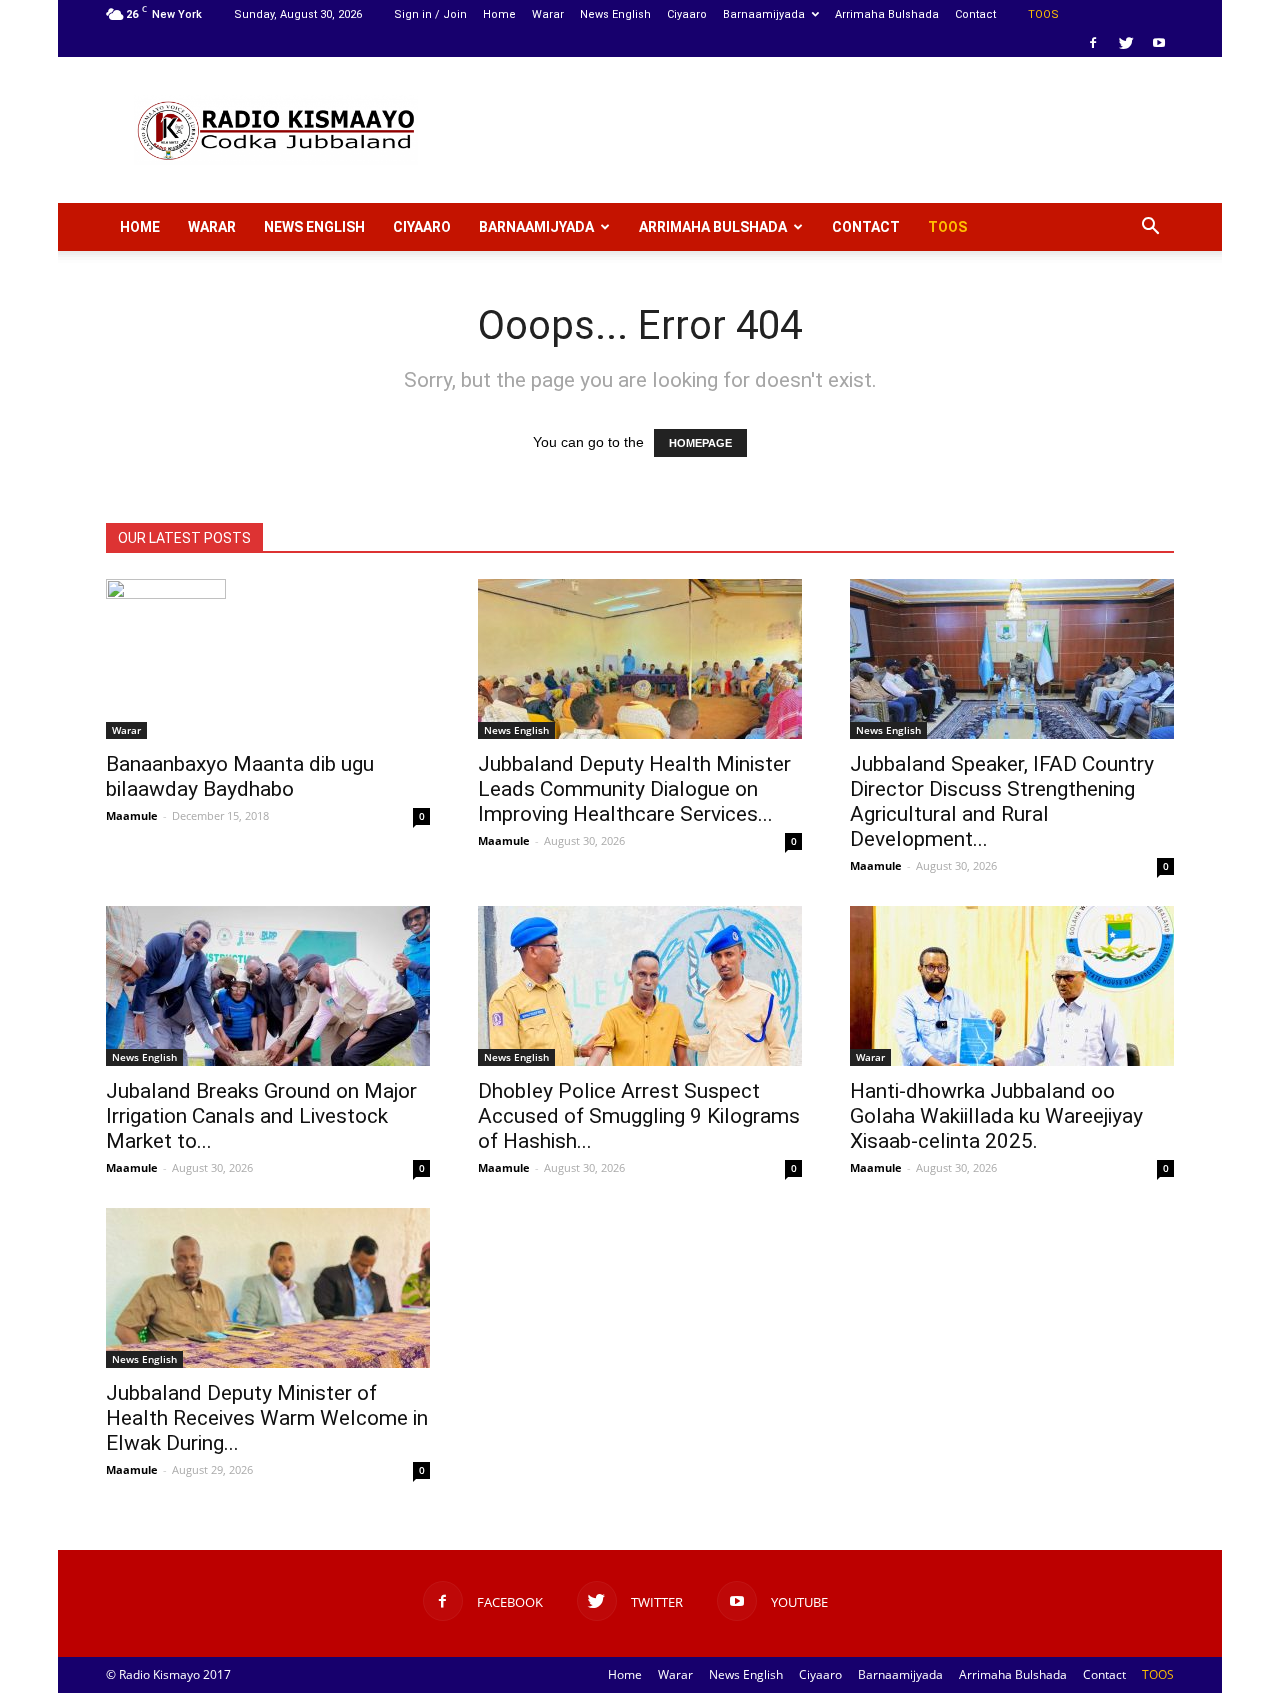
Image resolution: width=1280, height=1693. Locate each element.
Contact (975, 14)
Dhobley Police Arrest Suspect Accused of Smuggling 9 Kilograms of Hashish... (639, 1116)
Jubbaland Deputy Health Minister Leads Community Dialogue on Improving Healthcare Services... (634, 789)
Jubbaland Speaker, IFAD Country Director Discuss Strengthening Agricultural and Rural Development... (1002, 801)
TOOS (1043, 14)
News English (615, 14)
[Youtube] (1159, 43)
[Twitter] (1126, 43)
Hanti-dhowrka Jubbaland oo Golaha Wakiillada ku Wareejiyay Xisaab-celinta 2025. (996, 1116)
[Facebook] (1093, 43)
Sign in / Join (430, 14)
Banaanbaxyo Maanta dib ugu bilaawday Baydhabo (240, 776)
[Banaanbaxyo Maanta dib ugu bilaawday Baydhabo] (268, 659)
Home (499, 14)
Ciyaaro (687, 14)
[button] (1150, 227)
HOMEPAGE (700, 443)
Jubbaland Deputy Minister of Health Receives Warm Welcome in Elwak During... (267, 1418)
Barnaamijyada (764, 14)
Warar (548, 14)
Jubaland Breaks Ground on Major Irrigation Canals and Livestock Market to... (261, 1116)
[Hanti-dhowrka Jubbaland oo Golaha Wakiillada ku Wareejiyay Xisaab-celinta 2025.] (1012, 986)
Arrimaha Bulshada (887, 14)
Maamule (132, 815)
